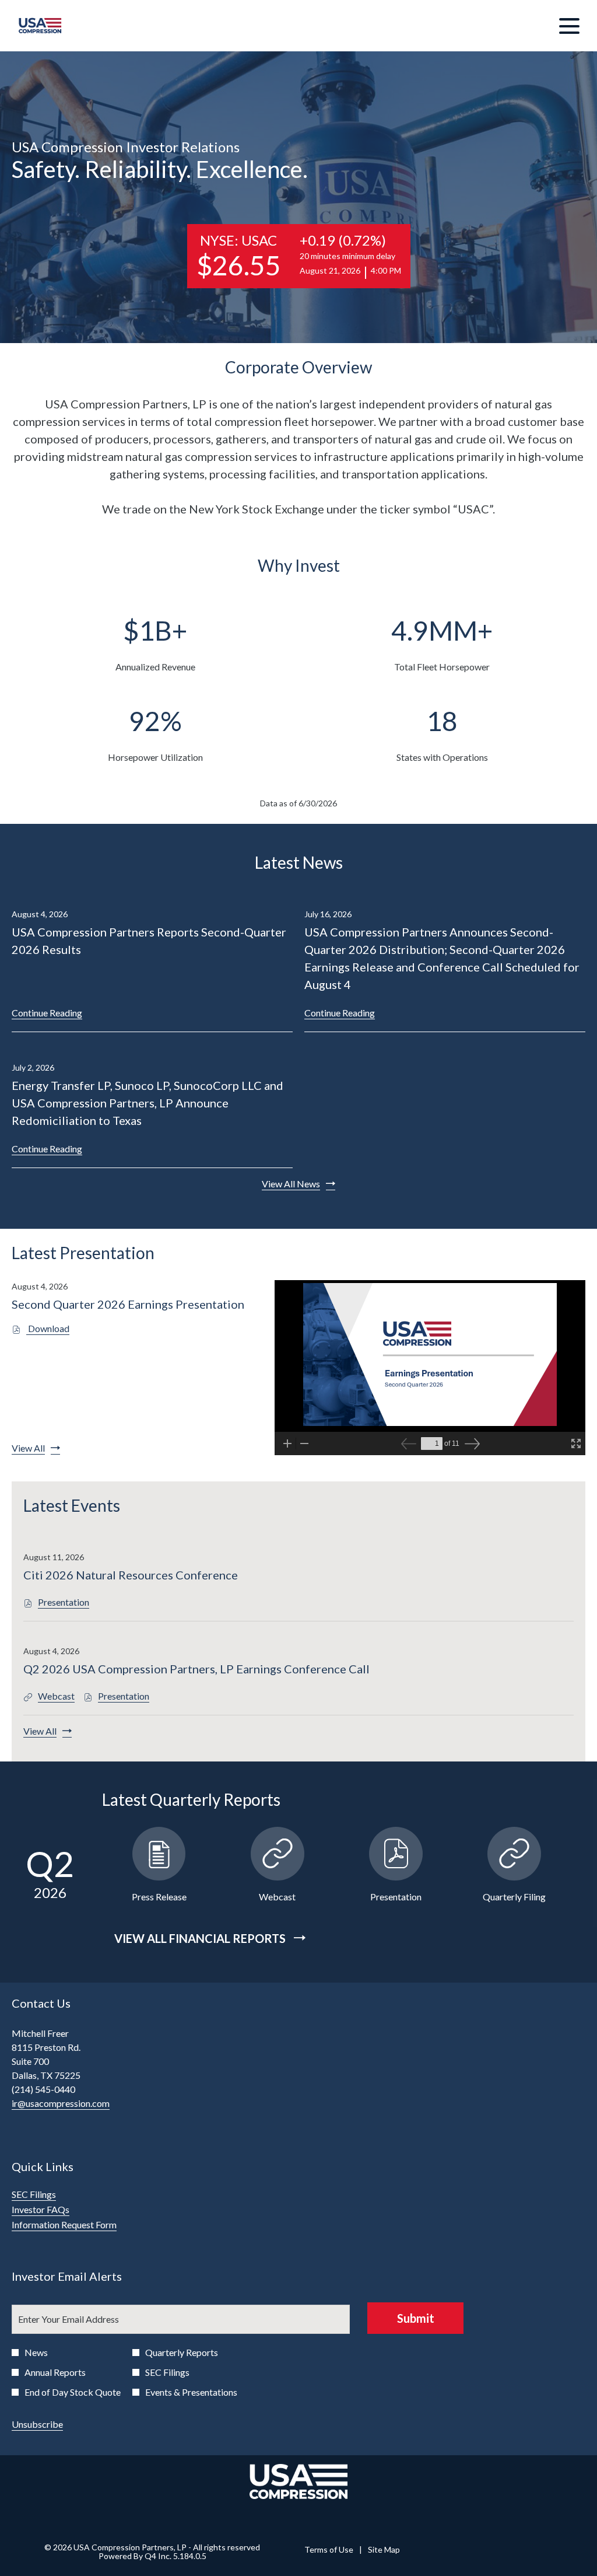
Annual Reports (55, 2372)
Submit (416, 2318)
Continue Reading (47, 1013)
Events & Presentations (191, 2392)
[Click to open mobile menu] (569, 26)
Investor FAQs (56, 2210)
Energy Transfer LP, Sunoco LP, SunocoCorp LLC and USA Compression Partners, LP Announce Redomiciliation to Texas (148, 1103)
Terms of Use (329, 2550)
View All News (291, 1184)
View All (28, 1448)
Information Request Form (80, 2225)
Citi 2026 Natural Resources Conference (131, 1575)
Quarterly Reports (182, 2352)
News (36, 2352)
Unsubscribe (37, 2424)
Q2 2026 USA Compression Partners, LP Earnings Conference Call (196, 1669)
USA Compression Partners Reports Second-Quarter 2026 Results (149, 941)
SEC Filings (49, 2194)
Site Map (384, 2550)
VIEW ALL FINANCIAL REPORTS (201, 1938)
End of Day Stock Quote (73, 2392)
